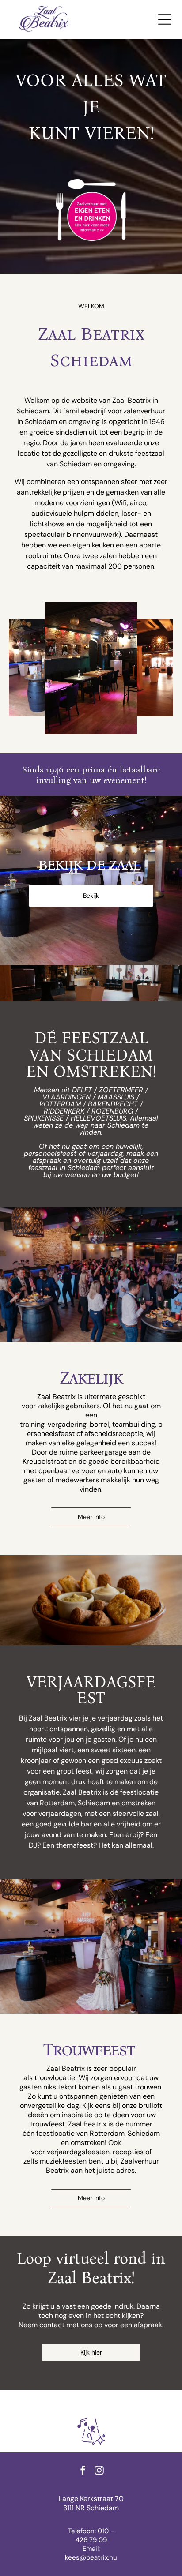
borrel (99, 1424)
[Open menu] (165, 19)
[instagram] (99, 2472)
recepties (128, 2152)
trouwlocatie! (56, 2078)
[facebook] (83, 2472)
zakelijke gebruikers (69, 1406)
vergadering (67, 1424)
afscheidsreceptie (114, 1434)
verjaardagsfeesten (78, 2152)
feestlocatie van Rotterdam (80, 2133)
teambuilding (134, 1424)
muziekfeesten (63, 2161)
